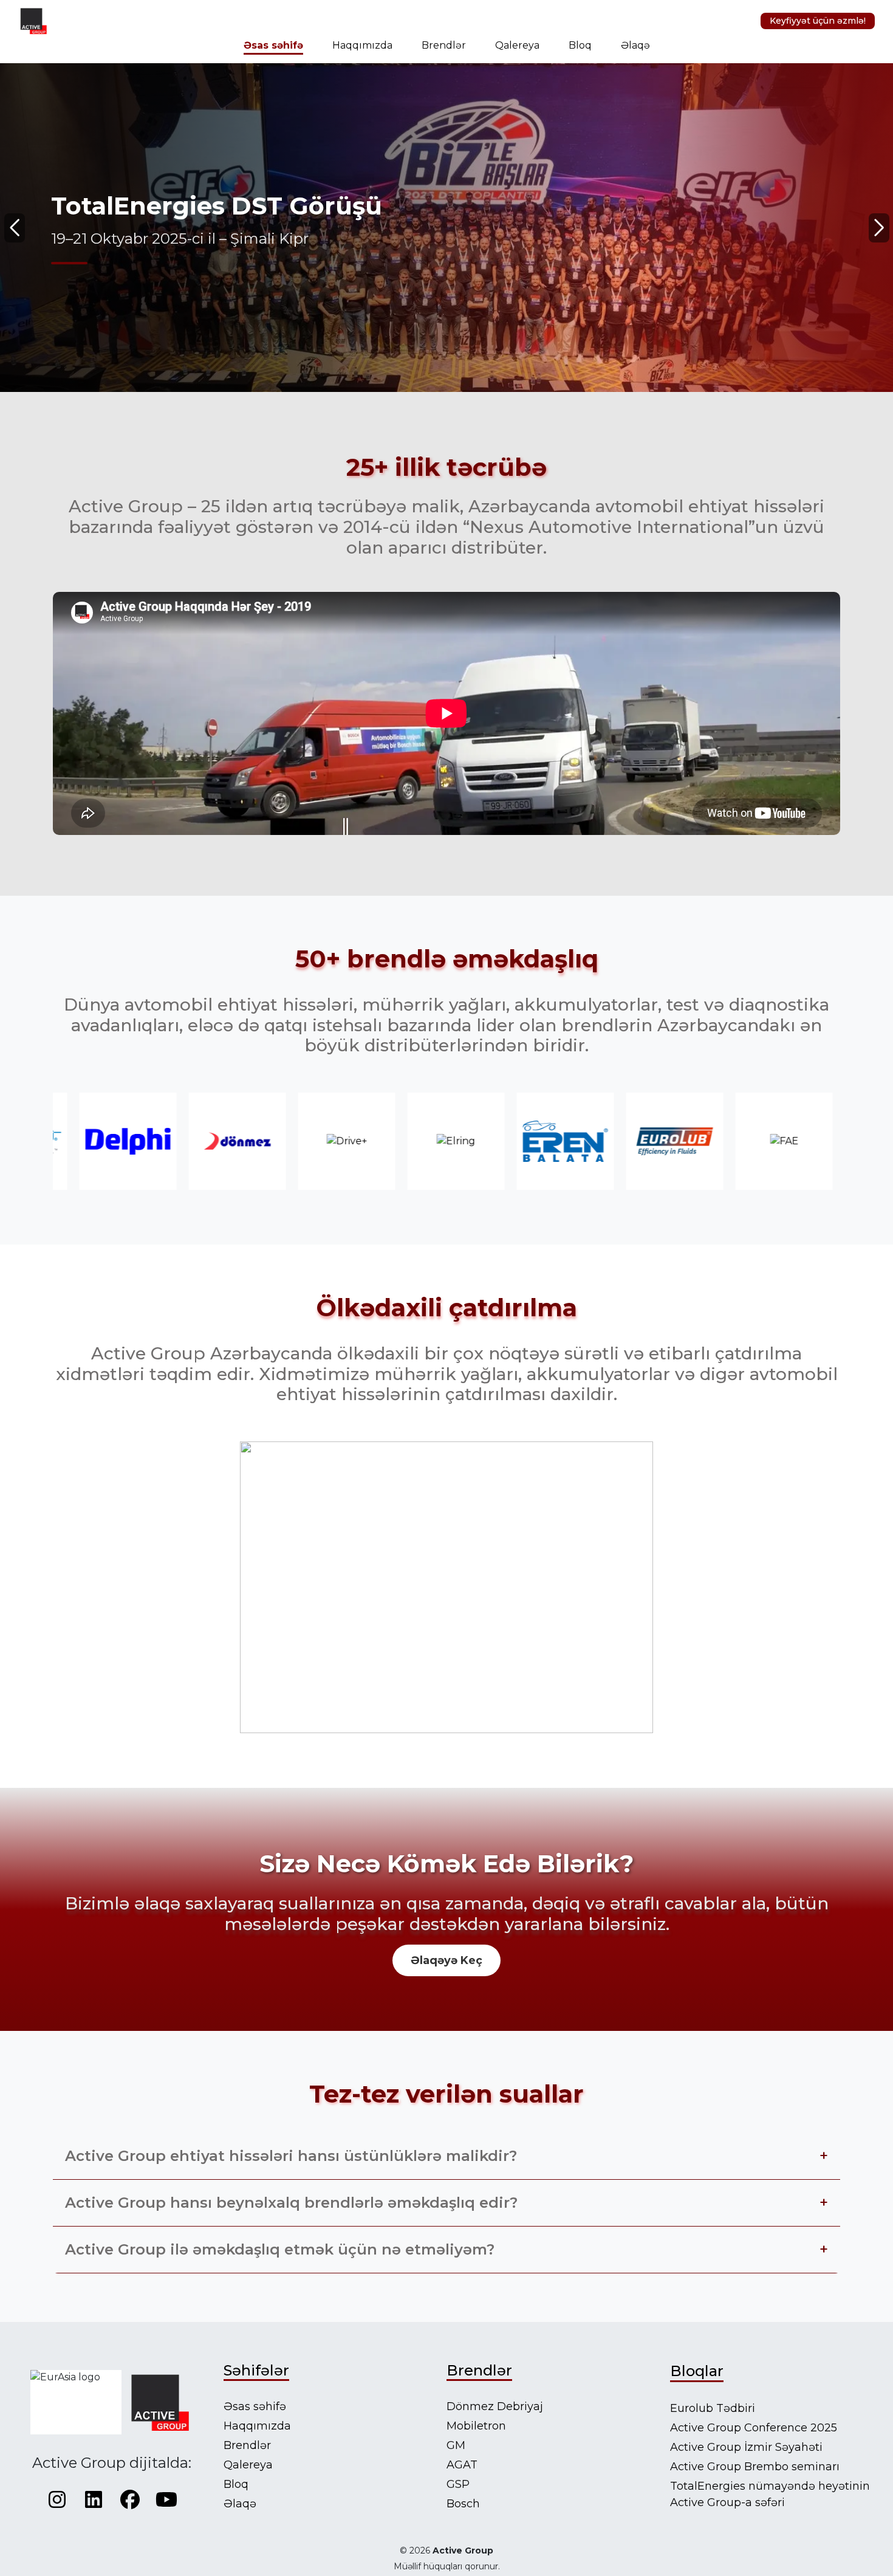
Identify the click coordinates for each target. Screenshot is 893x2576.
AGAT (462, 2465)
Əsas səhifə (273, 45)
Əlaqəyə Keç (446, 1960)
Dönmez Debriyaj (495, 2406)
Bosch (463, 2504)
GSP (458, 2484)
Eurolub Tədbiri (713, 2408)
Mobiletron (476, 2426)
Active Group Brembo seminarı (755, 2467)
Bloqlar (697, 2371)
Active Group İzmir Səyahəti (746, 2447)
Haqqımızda (362, 45)
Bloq (580, 45)
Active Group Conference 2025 (754, 2428)
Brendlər (444, 45)
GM (456, 2445)
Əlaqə (635, 45)
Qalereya (517, 45)
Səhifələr (256, 2370)
